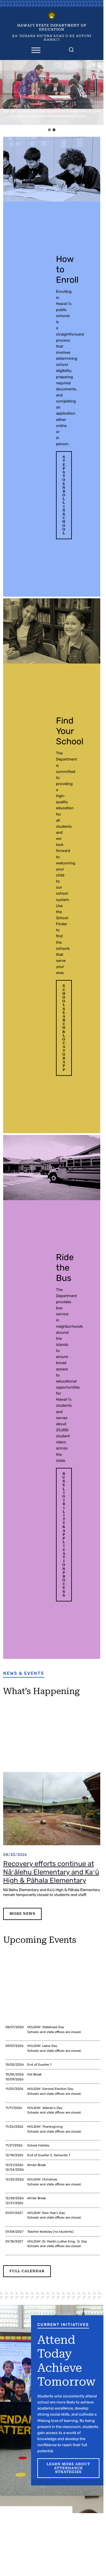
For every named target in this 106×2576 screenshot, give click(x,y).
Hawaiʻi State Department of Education (52, 27)
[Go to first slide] (98, 93)
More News (22, 1914)
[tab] (49, 130)
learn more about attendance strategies (68, 2468)
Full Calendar (27, 2271)
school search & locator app (64, 1028)
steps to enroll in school (64, 495)
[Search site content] (71, 48)
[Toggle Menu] (36, 50)
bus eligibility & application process (64, 1535)
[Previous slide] (6, 93)
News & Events (24, 1673)
